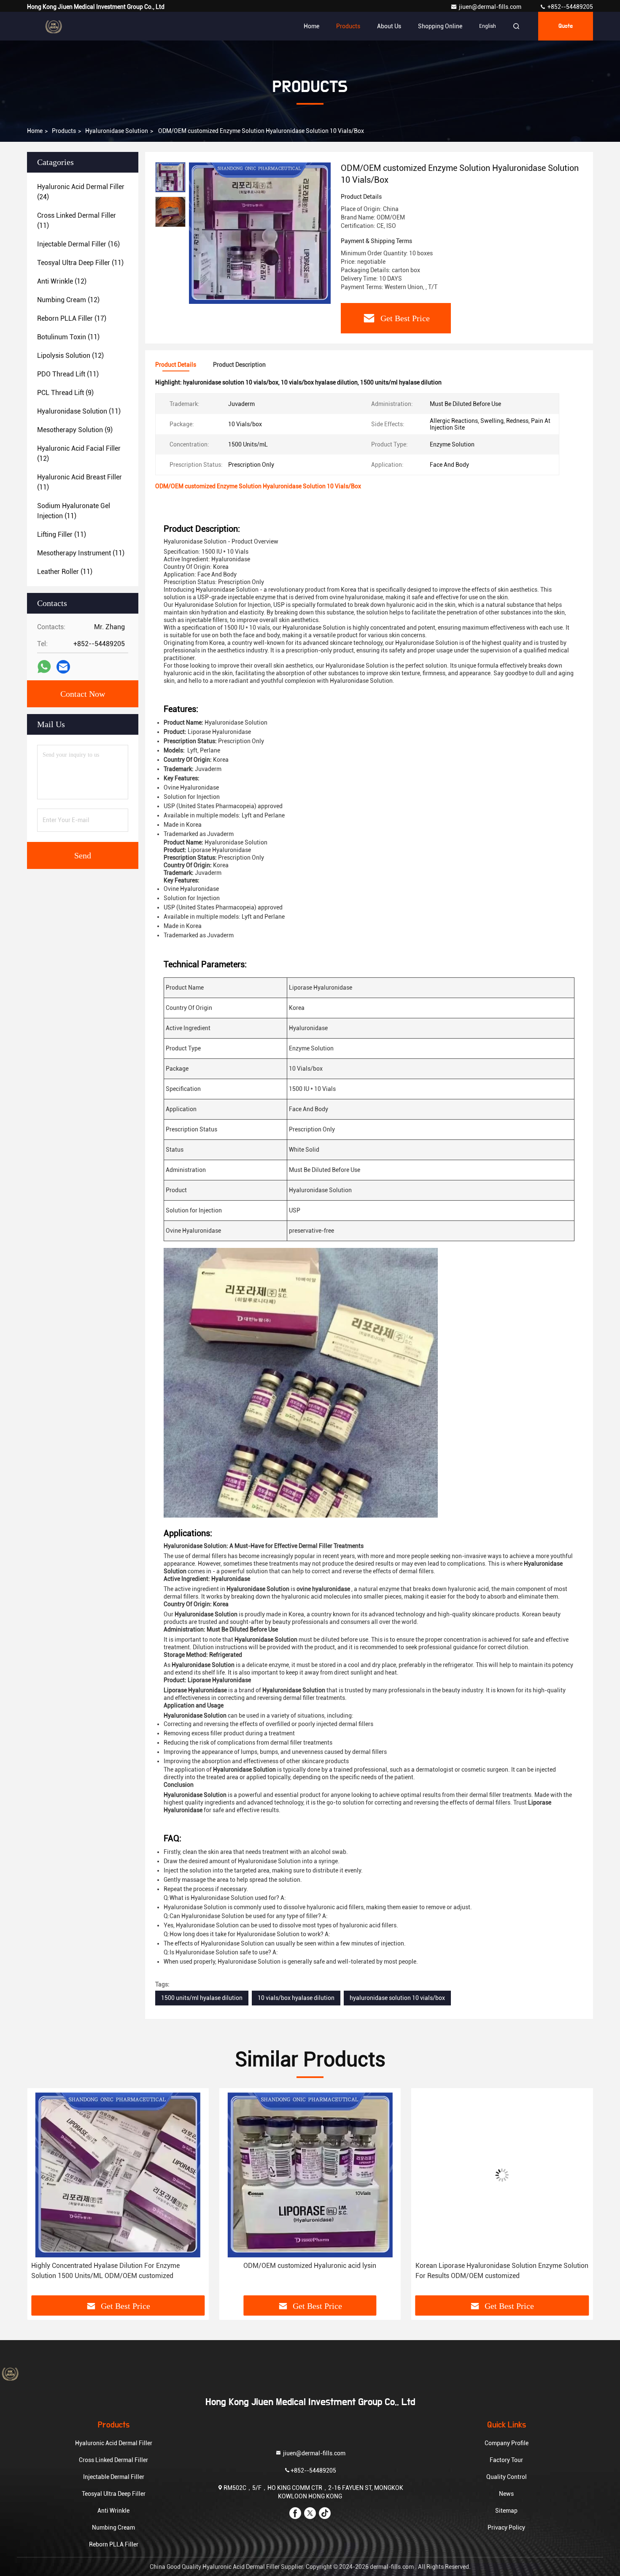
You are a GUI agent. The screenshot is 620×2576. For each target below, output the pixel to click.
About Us (389, 26)
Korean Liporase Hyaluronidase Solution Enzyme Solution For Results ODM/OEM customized (310, 2271)
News (506, 2494)
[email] (63, 667)
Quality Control (507, 2477)
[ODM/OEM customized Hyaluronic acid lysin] (118, 2175)
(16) (78, 244)
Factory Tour (506, 2460)
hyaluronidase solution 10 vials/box (397, 1998)
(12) (62, 281)
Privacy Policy (506, 2527)
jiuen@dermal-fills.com (491, 7)
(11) (77, 221)
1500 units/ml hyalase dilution (202, 1998)
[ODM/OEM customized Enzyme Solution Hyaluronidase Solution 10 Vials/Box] (260, 233)
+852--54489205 (570, 7)
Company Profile (507, 2443)
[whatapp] (44, 667)
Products (348, 26)
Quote (566, 26)
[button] (42, 2195)
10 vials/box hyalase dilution (296, 1998)
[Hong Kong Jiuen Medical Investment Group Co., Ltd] (54, 26)
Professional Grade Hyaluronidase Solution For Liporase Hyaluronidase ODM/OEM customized (500, 2271)
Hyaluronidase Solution (117, 131)
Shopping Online (440, 26)
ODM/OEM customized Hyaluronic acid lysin (118, 2266)
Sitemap (506, 2511)
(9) (65, 393)
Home (311, 26)
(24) (81, 192)
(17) (72, 318)
